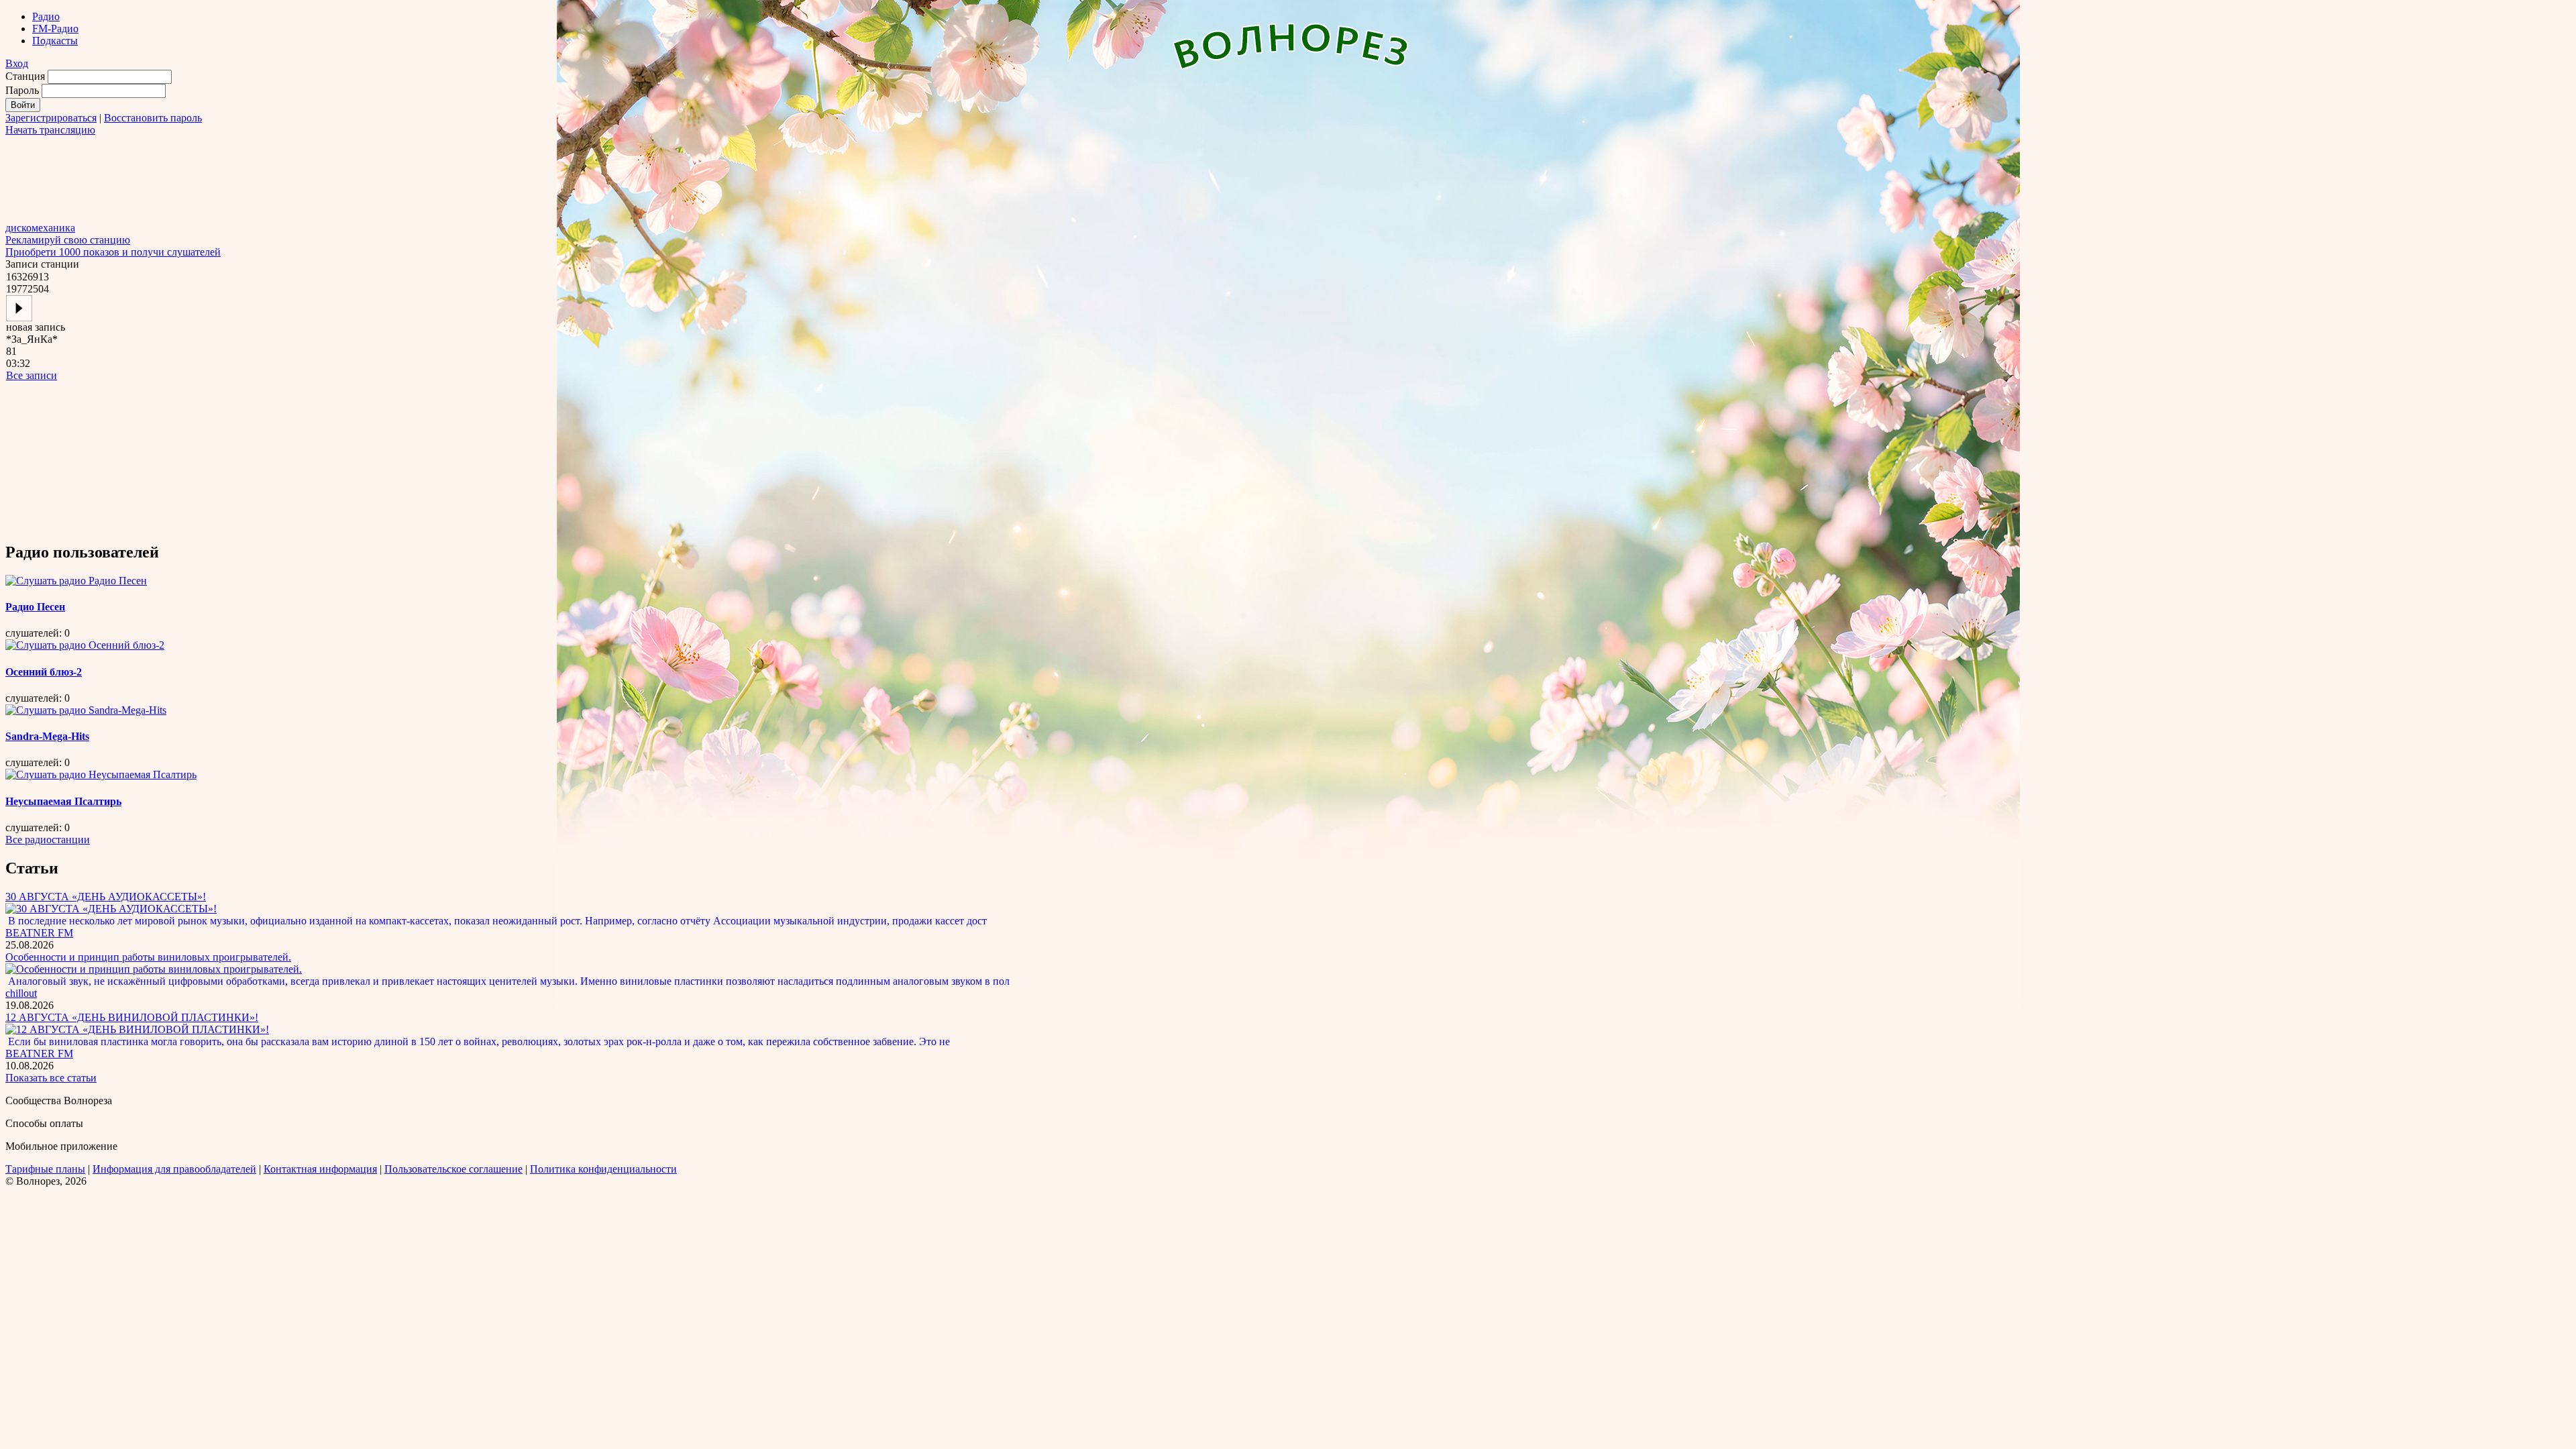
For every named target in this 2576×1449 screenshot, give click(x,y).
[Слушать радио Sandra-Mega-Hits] (86, 710)
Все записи (32, 375)
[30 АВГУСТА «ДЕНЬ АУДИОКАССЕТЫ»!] (111, 909)
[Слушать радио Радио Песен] (76, 581)
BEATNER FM (39, 933)
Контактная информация (320, 1169)
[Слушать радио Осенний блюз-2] (85, 645)
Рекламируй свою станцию (68, 240)
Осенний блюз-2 (44, 672)
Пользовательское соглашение (453, 1169)
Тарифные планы (45, 1169)
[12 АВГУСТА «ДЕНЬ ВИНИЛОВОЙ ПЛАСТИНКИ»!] (137, 1029)
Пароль (22, 90)
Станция (25, 76)
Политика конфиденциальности (603, 1169)
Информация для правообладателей (174, 1169)
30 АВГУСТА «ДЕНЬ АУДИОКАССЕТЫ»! (106, 897)
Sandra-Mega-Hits (47, 736)
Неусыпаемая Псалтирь (63, 801)
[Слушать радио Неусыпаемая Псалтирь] (101, 774)
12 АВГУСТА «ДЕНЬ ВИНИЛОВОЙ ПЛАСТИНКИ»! (132, 1017)
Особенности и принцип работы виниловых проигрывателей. (148, 957)
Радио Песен (35, 607)
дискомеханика (40, 228)
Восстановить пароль (153, 118)
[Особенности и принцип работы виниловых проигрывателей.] (154, 969)
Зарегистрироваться (51, 118)
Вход (17, 63)
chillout (21, 993)
